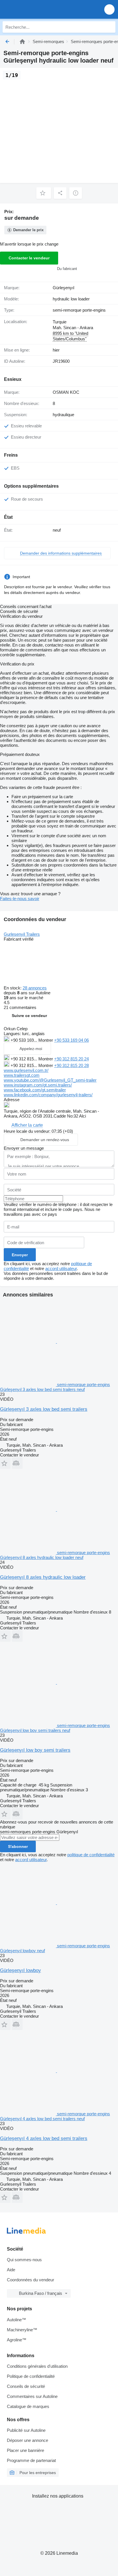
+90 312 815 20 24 (71, 1059)
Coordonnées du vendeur (31, 2280)
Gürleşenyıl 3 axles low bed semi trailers (44, 1409)
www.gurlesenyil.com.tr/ (26, 1070)
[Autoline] (22, 42)
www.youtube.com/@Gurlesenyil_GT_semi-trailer (50, 1080)
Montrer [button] (46, 1040)
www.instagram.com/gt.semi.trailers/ (38, 1085)
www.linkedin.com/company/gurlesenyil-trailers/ (48, 1095)
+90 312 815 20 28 (71, 1065)
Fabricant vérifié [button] (19, 939)
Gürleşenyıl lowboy (20, 1970)
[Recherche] (110, 27)
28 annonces (35, 988)
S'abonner (18, 1846)
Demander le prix (28, 230)
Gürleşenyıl (63, 288)
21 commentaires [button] (20, 1007)
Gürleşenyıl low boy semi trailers (35, 1750)
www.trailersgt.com (22, 1075)
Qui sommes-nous (24, 2260)
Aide (11, 2270)
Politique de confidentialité (31, 2376)
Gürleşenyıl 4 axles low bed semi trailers (44, 2138)
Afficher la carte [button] (27, 1125)
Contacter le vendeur (29, 258)
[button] (109, 9)
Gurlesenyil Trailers (22, 934)
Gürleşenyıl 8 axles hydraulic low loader (43, 1577)
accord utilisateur (61, 1268)
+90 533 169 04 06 (71, 1040)
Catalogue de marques (28, 2406)
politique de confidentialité (91, 1855)
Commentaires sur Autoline (32, 2396)
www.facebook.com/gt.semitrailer (35, 1090)
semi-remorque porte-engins (79, 310)
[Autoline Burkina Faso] (37, 9)
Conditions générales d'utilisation (37, 2366)
